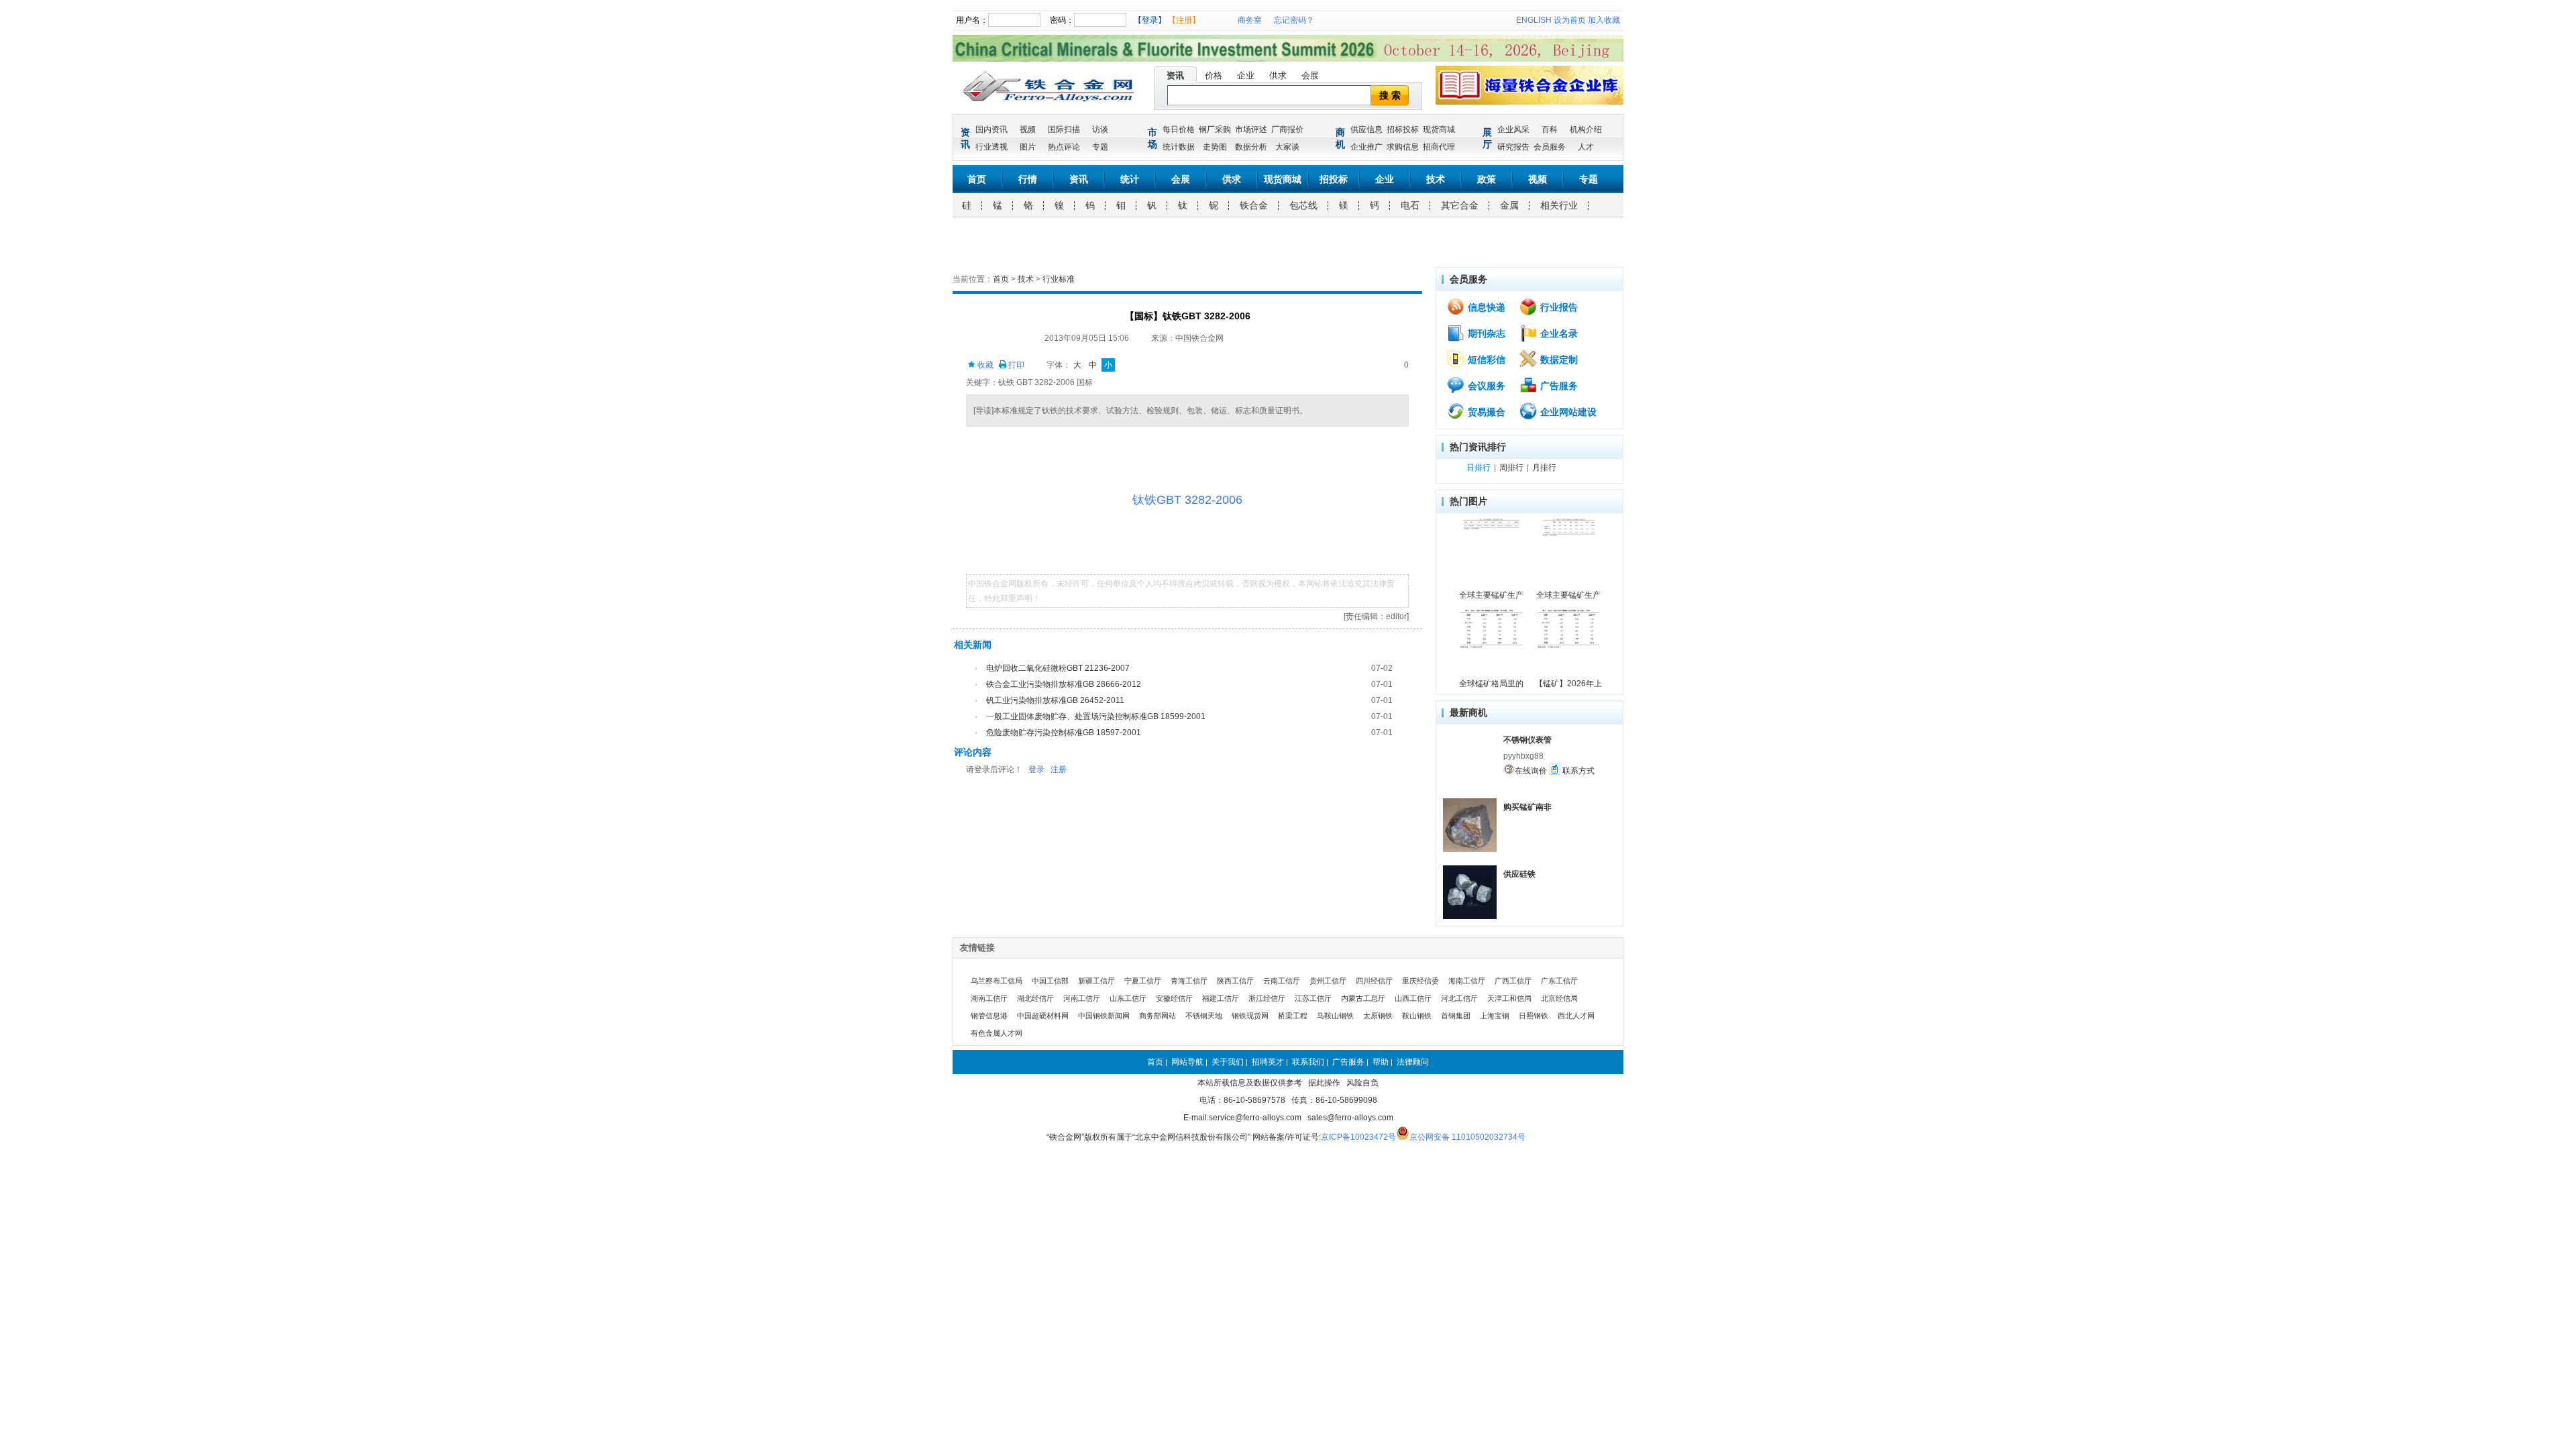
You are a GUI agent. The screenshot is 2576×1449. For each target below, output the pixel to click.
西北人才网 (1576, 1016)
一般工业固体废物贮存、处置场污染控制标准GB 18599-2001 (1096, 716)
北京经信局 (1559, 998)
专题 (1100, 147)
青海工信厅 (1189, 981)
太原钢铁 (1378, 1016)
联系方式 (1577, 771)
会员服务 (1550, 147)
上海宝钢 (1495, 1016)
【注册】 (1184, 20)
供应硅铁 (1519, 874)
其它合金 (1460, 205)
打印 (1015, 365)
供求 (1278, 75)
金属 (1509, 205)
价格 (1214, 75)
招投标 (1334, 179)
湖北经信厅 (1035, 998)
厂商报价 (1287, 129)
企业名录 (1558, 333)
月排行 (1544, 468)
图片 (1028, 147)
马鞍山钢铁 (1335, 1016)
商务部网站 (1158, 1016)
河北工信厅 (1459, 998)
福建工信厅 (1221, 998)
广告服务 (1558, 386)
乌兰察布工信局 (997, 981)
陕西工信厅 (1235, 981)
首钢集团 (1456, 1016)
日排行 (1479, 468)
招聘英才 (1268, 1062)
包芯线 (1303, 205)
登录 (1036, 769)
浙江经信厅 (1267, 998)
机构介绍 (1586, 129)
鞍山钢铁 (1417, 1016)
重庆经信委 (1420, 981)
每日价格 (1179, 129)
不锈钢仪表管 (1527, 740)
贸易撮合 (1485, 412)
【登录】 (1150, 20)
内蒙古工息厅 (1363, 998)
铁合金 (1254, 205)
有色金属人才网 (997, 1033)
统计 (1130, 179)
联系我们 (1308, 1062)
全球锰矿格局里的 (1491, 684)
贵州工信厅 (1328, 981)
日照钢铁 (1534, 1016)
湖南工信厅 (989, 998)
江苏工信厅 (1313, 998)
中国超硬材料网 (1043, 1016)
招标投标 (1403, 129)
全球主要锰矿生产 (1491, 595)
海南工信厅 (1467, 981)
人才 (1586, 147)
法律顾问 (1413, 1062)
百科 (1550, 129)
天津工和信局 (1509, 998)
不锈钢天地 (1204, 1016)
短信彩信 (1485, 360)
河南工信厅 (1082, 998)
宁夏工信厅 (1143, 981)
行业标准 (1059, 279)
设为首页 (1570, 20)
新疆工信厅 (1096, 981)
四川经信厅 (1374, 981)
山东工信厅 (1128, 998)
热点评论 (1064, 147)
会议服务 (1485, 386)
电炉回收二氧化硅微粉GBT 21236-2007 (1058, 668)
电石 (1410, 205)
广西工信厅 (1513, 981)
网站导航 (1187, 1062)
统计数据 (1179, 147)
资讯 (1175, 75)
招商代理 (1439, 147)
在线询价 (1531, 771)
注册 (1059, 769)
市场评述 (1251, 129)
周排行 (1511, 468)
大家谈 (1287, 147)
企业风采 (1513, 129)
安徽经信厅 (1174, 998)
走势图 (1215, 147)
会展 (1310, 75)
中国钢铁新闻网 (1104, 1016)
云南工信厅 (1282, 981)
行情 (1028, 179)
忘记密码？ (1294, 20)
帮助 (1381, 1062)
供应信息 (1366, 129)
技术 (1436, 179)
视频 (1028, 129)
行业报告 (1558, 307)
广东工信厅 (1559, 981)
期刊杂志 (1485, 333)
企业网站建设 (1567, 412)
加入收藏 (1604, 20)
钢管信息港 (989, 1016)
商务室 (1250, 20)
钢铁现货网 (1250, 1016)
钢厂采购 (1215, 129)
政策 (1487, 179)
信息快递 (1485, 307)
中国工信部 (1050, 981)
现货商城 (1439, 129)
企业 (1246, 75)
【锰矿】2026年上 (1568, 684)
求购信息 (1403, 147)
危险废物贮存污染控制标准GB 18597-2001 (1064, 733)
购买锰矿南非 (1527, 807)
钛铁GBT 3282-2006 (1187, 500)
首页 (977, 179)
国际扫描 (1064, 129)
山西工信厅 (1413, 998)
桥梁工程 (1293, 1016)
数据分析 (1251, 147)
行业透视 (991, 147)
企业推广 (1366, 147)
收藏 (984, 365)
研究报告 (1513, 147)
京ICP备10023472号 (1358, 1137)
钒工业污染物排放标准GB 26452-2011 (1055, 700)
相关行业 (1559, 205)
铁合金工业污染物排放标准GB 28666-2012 (1064, 684)
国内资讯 (991, 129)
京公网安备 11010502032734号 (1467, 1137)
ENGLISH (1534, 20)
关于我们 (1228, 1062)
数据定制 (1558, 360)
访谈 (1100, 129)
